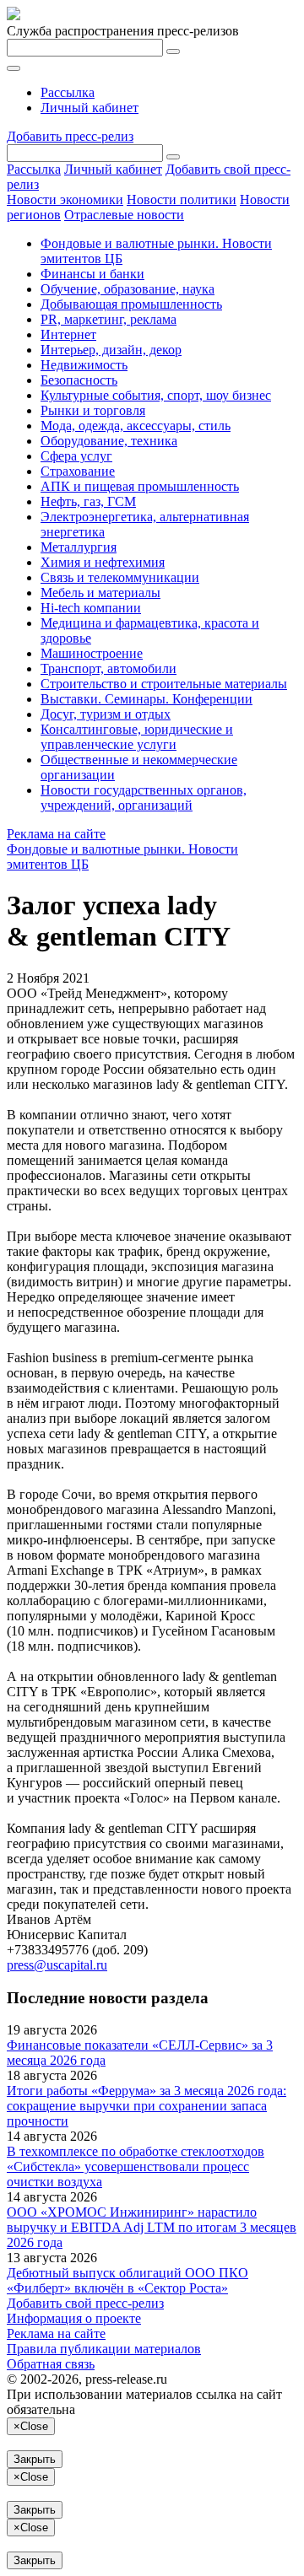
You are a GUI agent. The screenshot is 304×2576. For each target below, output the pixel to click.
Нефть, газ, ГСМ (88, 501)
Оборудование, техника (109, 441)
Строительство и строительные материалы (164, 684)
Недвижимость (84, 365)
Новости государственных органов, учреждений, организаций (144, 798)
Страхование (78, 471)
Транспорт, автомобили (109, 668)
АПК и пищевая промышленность (140, 486)
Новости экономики (65, 199)
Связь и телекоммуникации (120, 577)
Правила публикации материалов (104, 2349)
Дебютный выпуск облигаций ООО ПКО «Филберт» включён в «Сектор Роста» (128, 2280)
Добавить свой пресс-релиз (85, 2303)
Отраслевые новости (124, 215)
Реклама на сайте (56, 834)
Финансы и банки (92, 274)
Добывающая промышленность (131, 304)
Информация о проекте (74, 2318)
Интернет (68, 334)
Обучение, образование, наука (128, 289)
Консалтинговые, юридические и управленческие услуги (137, 737)
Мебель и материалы (100, 593)
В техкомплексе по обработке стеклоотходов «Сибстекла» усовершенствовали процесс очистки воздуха (136, 2166)
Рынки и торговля (93, 410)
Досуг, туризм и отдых (106, 714)
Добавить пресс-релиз (70, 136)
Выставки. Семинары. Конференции (147, 699)
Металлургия (79, 547)
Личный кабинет (90, 108)
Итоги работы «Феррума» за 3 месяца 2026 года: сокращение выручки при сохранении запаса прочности (147, 2106)
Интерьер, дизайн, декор (111, 350)
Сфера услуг (76, 456)
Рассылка (68, 92)
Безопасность (79, 380)
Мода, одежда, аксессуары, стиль (136, 426)
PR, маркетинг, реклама (109, 319)
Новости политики (182, 199)
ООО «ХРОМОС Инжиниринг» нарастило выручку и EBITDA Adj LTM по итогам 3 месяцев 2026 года (152, 2227)
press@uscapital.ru (57, 1965)
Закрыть (35, 2459)
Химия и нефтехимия (103, 562)
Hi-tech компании (91, 608)
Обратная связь (51, 2364)
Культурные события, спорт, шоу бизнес (156, 395)
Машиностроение (92, 653)
